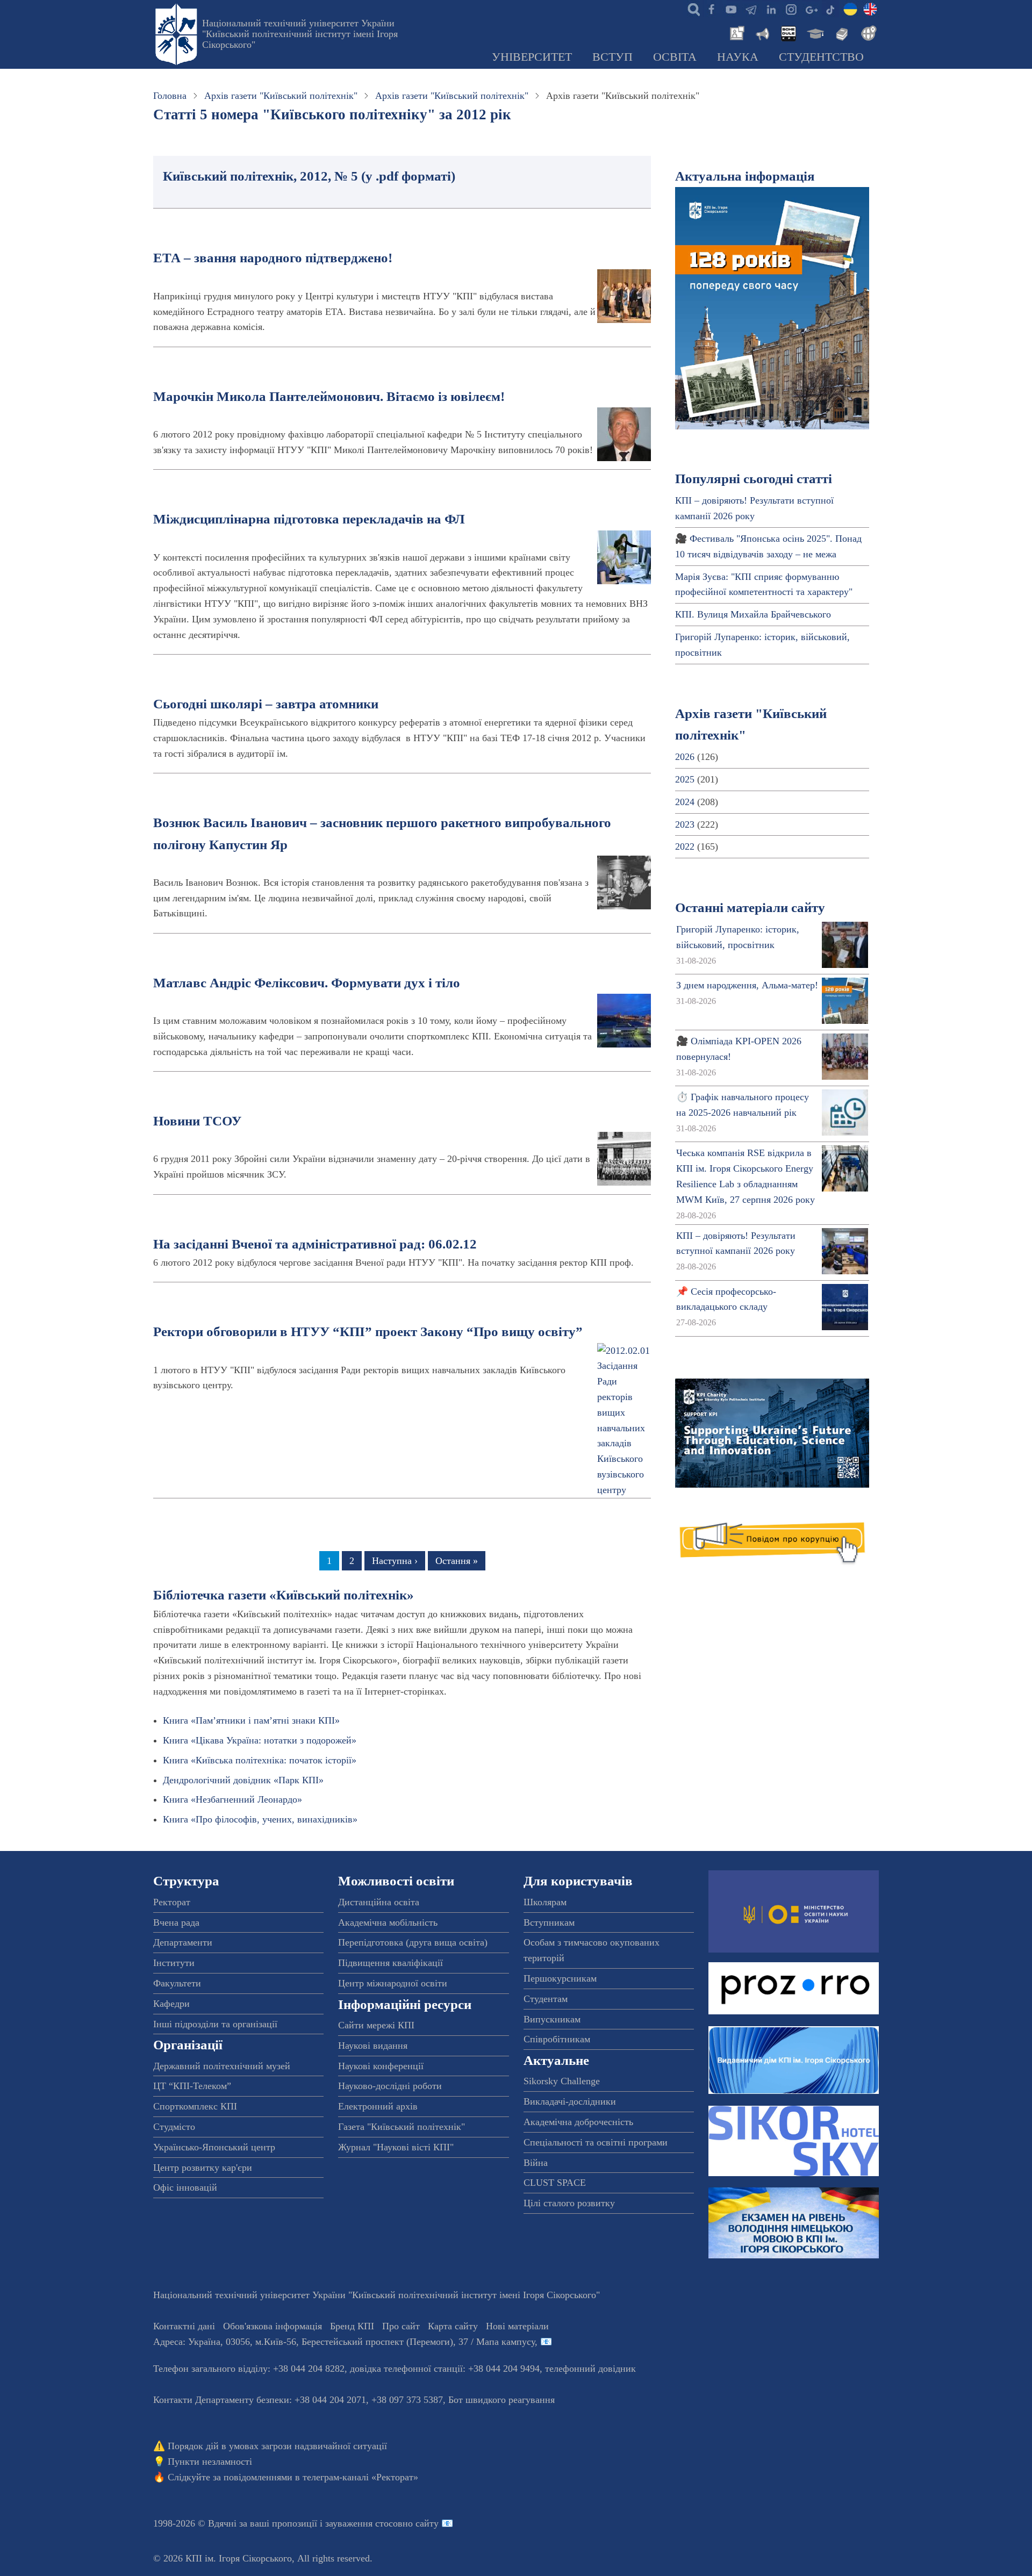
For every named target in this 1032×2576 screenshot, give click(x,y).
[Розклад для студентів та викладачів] (788, 32)
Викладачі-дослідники (570, 2101)
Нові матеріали (517, 2326)
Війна (536, 2163)
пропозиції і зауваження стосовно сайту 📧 (363, 2523)
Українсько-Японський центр (214, 2147)
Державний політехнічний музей (222, 2066)
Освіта (675, 57)
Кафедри (171, 2004)
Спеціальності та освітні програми (596, 2142)
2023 (685, 824)
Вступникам (549, 1922)
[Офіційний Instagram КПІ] (791, 9)
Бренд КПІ (352, 2326)
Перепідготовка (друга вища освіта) (413, 1942)
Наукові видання (373, 2046)
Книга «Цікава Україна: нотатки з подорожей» (260, 1740)
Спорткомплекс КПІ (195, 2106)
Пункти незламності (210, 2462)
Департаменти (183, 1942)
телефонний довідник (590, 2369)
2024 (685, 802)
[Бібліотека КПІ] (841, 32)
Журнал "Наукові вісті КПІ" (396, 2147)
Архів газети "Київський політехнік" (281, 96)
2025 (685, 779)
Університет (532, 57)
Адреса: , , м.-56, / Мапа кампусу (344, 2342)
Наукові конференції (381, 2066)
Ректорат (172, 1902)
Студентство (821, 57)
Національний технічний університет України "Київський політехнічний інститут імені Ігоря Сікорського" (300, 34)
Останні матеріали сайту (750, 907)
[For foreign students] (867, 32)
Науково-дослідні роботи (390, 2086)
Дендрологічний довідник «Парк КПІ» (243, 1780)
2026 (685, 757)
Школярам (545, 1902)
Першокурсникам (560, 1978)
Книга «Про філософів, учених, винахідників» (260, 1819)
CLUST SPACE (555, 2183)
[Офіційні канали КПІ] (751, 9)
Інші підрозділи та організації (215, 2024)
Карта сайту (453, 2326)
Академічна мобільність (388, 1922)
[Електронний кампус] (814, 32)
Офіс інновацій (185, 2187)
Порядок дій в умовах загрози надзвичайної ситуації (277, 2446)
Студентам (546, 1999)
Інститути (174, 1963)
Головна (170, 96)
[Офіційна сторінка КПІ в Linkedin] (771, 9)
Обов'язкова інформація (273, 2326)
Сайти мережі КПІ (376, 2025)
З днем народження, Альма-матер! (747, 985)
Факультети (177, 1983)
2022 (685, 846)
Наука (738, 57)
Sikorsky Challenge (562, 2081)
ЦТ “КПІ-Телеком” (192, 2086)
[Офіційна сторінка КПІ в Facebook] (711, 9)
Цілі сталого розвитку (569, 2203)
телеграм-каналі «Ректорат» (360, 2477)
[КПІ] (850, 9)
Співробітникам (557, 2039)
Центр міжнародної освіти (393, 1983)
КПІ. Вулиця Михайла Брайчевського (753, 614)
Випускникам (552, 2019)
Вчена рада (176, 1922)
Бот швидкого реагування (501, 2400)
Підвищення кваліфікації (390, 1963)
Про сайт (401, 2326)
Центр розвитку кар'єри (203, 2168)
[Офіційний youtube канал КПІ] (731, 9)
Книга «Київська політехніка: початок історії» (260, 1760)
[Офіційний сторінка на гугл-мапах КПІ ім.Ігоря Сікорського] (811, 9)
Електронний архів (378, 2106)
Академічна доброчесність (578, 2122)
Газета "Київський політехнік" (402, 2127)
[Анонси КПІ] (762, 32)
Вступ (612, 57)
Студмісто (174, 2127)
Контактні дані (184, 2326)
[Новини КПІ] (735, 32)
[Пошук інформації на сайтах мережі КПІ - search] (691, 9)
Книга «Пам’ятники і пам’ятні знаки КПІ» (251, 1720)
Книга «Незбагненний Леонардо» (232, 1799)
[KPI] (870, 9)
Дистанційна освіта (379, 1902)
